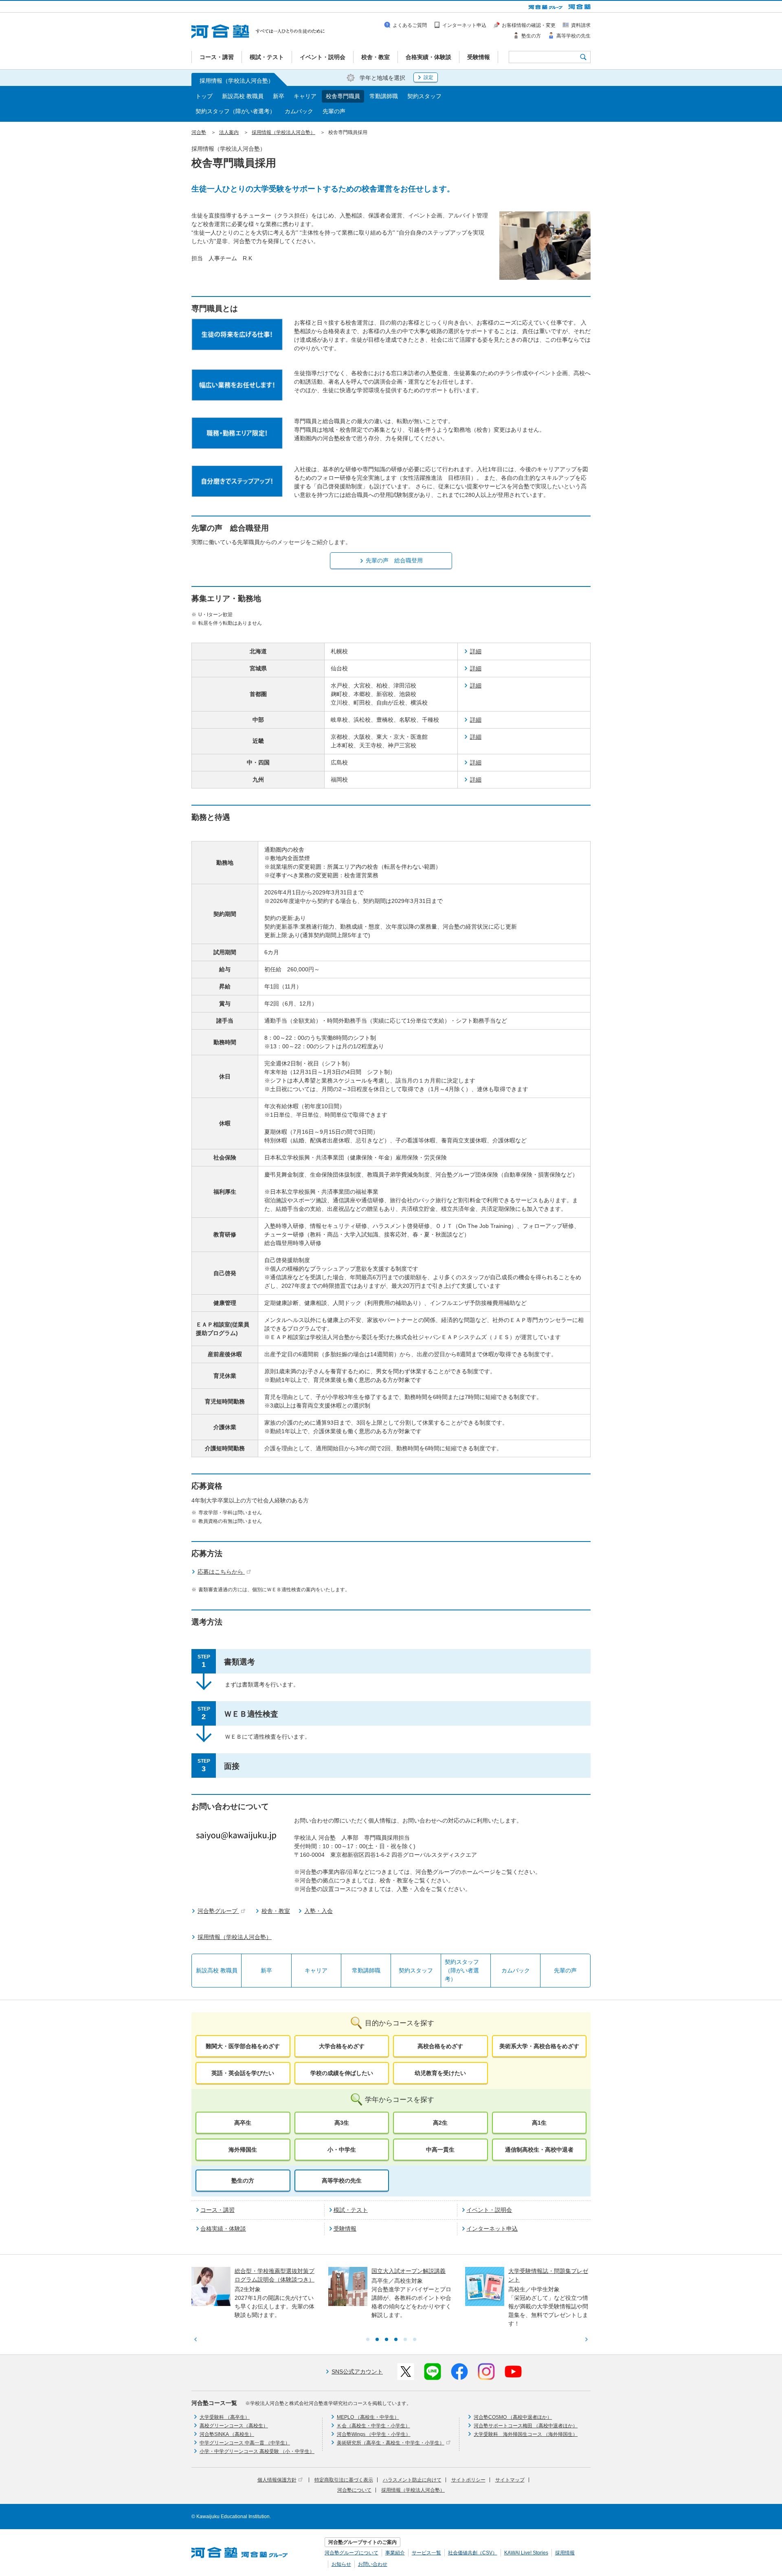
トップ (204, 96)
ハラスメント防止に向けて (412, 2480)
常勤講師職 (384, 96)
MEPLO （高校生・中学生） (368, 2417)
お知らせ (341, 2564)
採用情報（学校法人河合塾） (413, 2490)
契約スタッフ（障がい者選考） (235, 111)
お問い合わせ (373, 2564)
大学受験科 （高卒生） (225, 2417)
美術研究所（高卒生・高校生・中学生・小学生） (391, 2443)
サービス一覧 (426, 2553)
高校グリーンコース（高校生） (234, 2426)
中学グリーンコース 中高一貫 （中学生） (245, 2443)
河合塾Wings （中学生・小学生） (374, 2434)
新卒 (279, 96)
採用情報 (565, 2553)
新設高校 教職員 (243, 96)
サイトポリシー (468, 2480)
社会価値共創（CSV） (473, 2553)
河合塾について (354, 2490)
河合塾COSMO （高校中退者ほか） (513, 2417)
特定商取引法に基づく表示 (344, 2480)
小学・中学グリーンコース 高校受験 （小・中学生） (257, 2451)
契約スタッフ (424, 96)
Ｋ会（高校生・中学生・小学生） (373, 2426)
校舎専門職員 (343, 96)
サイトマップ (510, 2480)
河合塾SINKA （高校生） (227, 2434)
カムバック (299, 111)
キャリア (305, 96)
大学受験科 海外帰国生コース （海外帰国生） (526, 2434)
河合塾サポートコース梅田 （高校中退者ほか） (526, 2426)
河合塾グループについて (351, 2553)
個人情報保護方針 (277, 2480)
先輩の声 (334, 111)
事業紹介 (395, 2553)
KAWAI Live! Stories (526, 2553)
